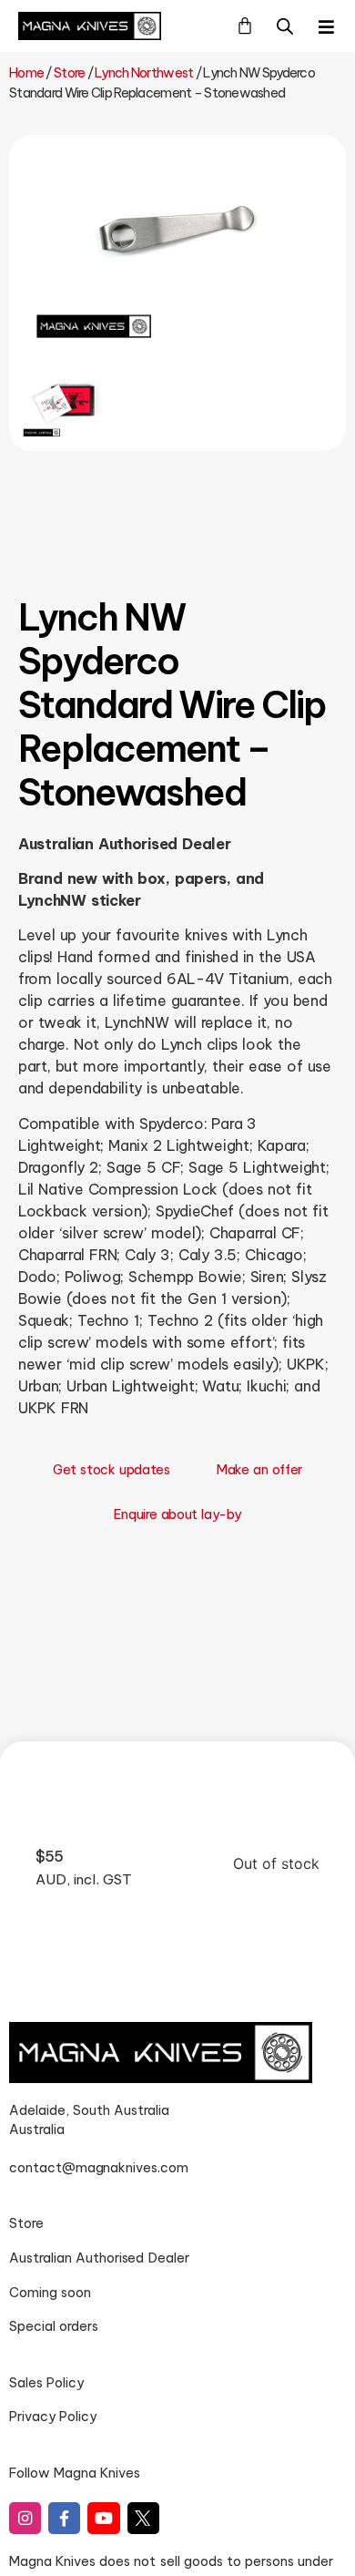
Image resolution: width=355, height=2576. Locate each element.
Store (69, 73)
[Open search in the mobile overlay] (285, 26)
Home (26, 73)
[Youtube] (103, 2518)
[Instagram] (25, 2518)
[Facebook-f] (64, 2518)
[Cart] (245, 26)
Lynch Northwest (144, 73)
